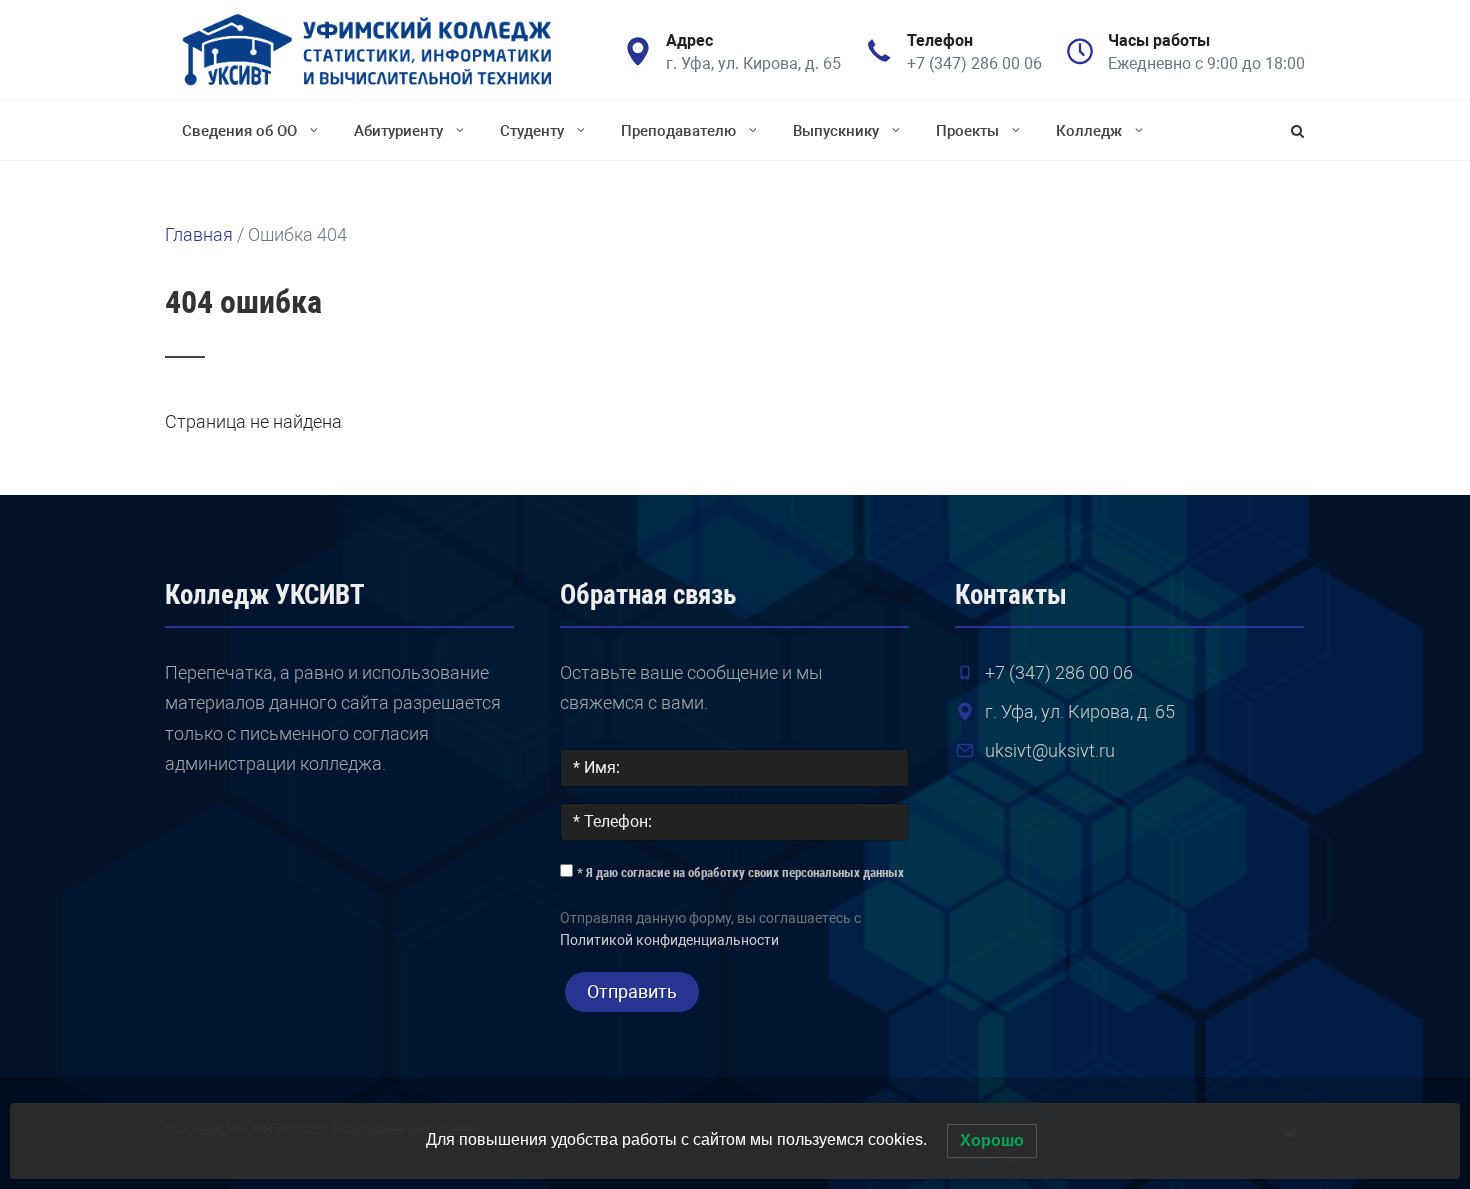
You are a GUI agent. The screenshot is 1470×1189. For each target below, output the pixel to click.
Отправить (632, 991)
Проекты (967, 131)
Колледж (1089, 131)
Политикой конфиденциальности (669, 940)
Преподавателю (678, 131)
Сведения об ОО (239, 131)
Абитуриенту (398, 131)
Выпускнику (836, 131)
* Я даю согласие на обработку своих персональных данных (740, 872)
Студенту (532, 131)
